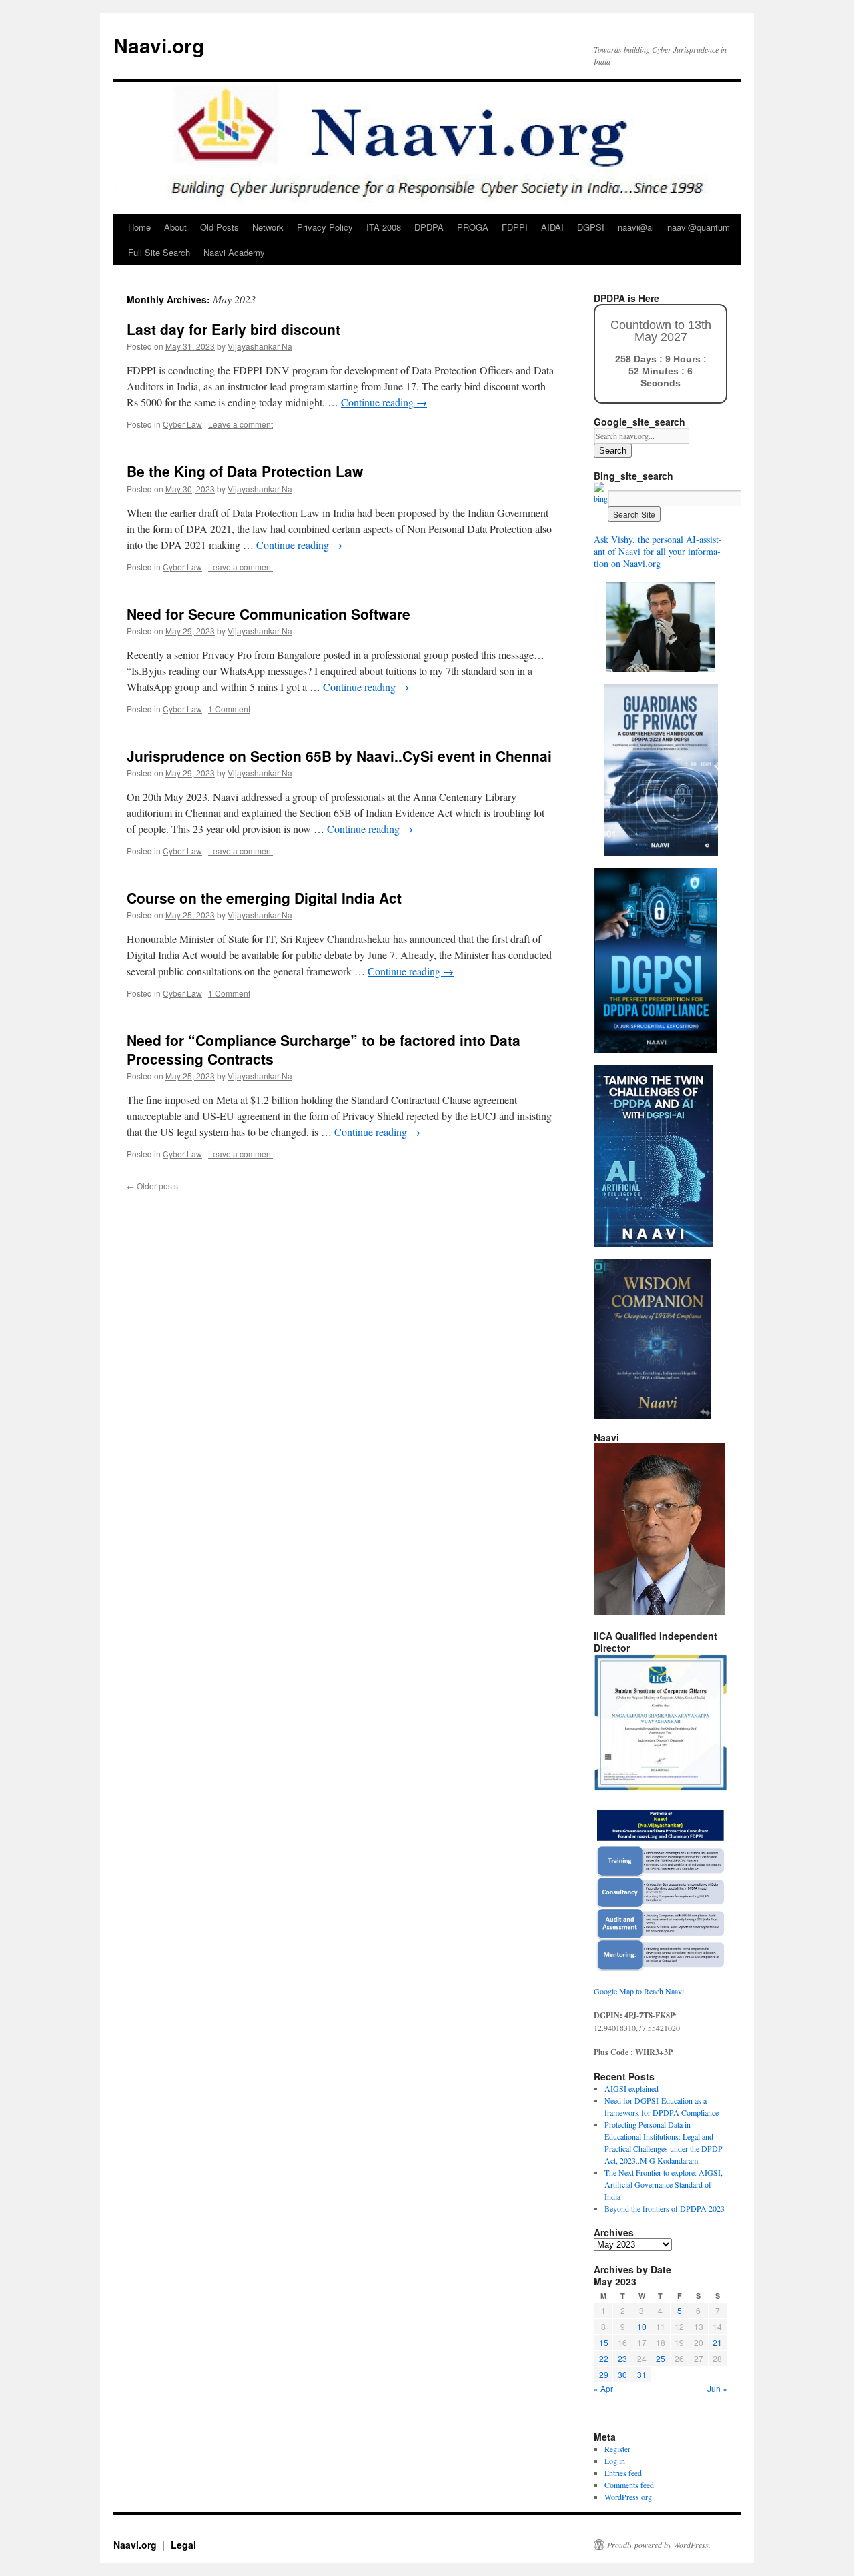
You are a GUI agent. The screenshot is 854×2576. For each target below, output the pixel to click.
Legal (183, 2545)
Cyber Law (182, 424)
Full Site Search (159, 252)
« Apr (603, 2388)
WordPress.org (628, 2497)
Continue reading (384, 402)
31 (642, 2374)
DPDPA (429, 227)
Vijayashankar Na (260, 346)
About (175, 227)
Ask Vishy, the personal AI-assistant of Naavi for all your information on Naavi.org (658, 551)
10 (642, 2326)
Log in (615, 2461)
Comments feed (629, 2485)
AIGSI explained (631, 2088)
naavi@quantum (699, 227)
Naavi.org (159, 45)
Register (617, 2449)
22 (604, 2358)
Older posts (152, 1186)
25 (661, 2358)
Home (139, 227)
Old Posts (220, 227)
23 (622, 2358)
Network (268, 227)
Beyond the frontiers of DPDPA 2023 (665, 2208)
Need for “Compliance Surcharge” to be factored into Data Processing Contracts (324, 1049)
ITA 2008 (384, 227)
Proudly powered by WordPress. (659, 2545)
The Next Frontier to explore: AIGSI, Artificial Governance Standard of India (664, 2184)
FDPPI (515, 227)
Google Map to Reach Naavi (639, 1991)
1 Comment (229, 709)
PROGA (473, 227)
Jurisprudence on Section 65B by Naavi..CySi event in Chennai (339, 756)
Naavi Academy (234, 252)
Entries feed (623, 2473)
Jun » (717, 2388)
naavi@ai (636, 227)
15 (604, 2342)
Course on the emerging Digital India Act (264, 898)
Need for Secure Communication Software (269, 614)
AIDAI (552, 227)
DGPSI (591, 227)
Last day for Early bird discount (234, 329)
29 (604, 2374)
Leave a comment (241, 424)
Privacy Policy (325, 227)
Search (613, 451)
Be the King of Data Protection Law (245, 471)
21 (717, 2342)
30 (622, 2374)
